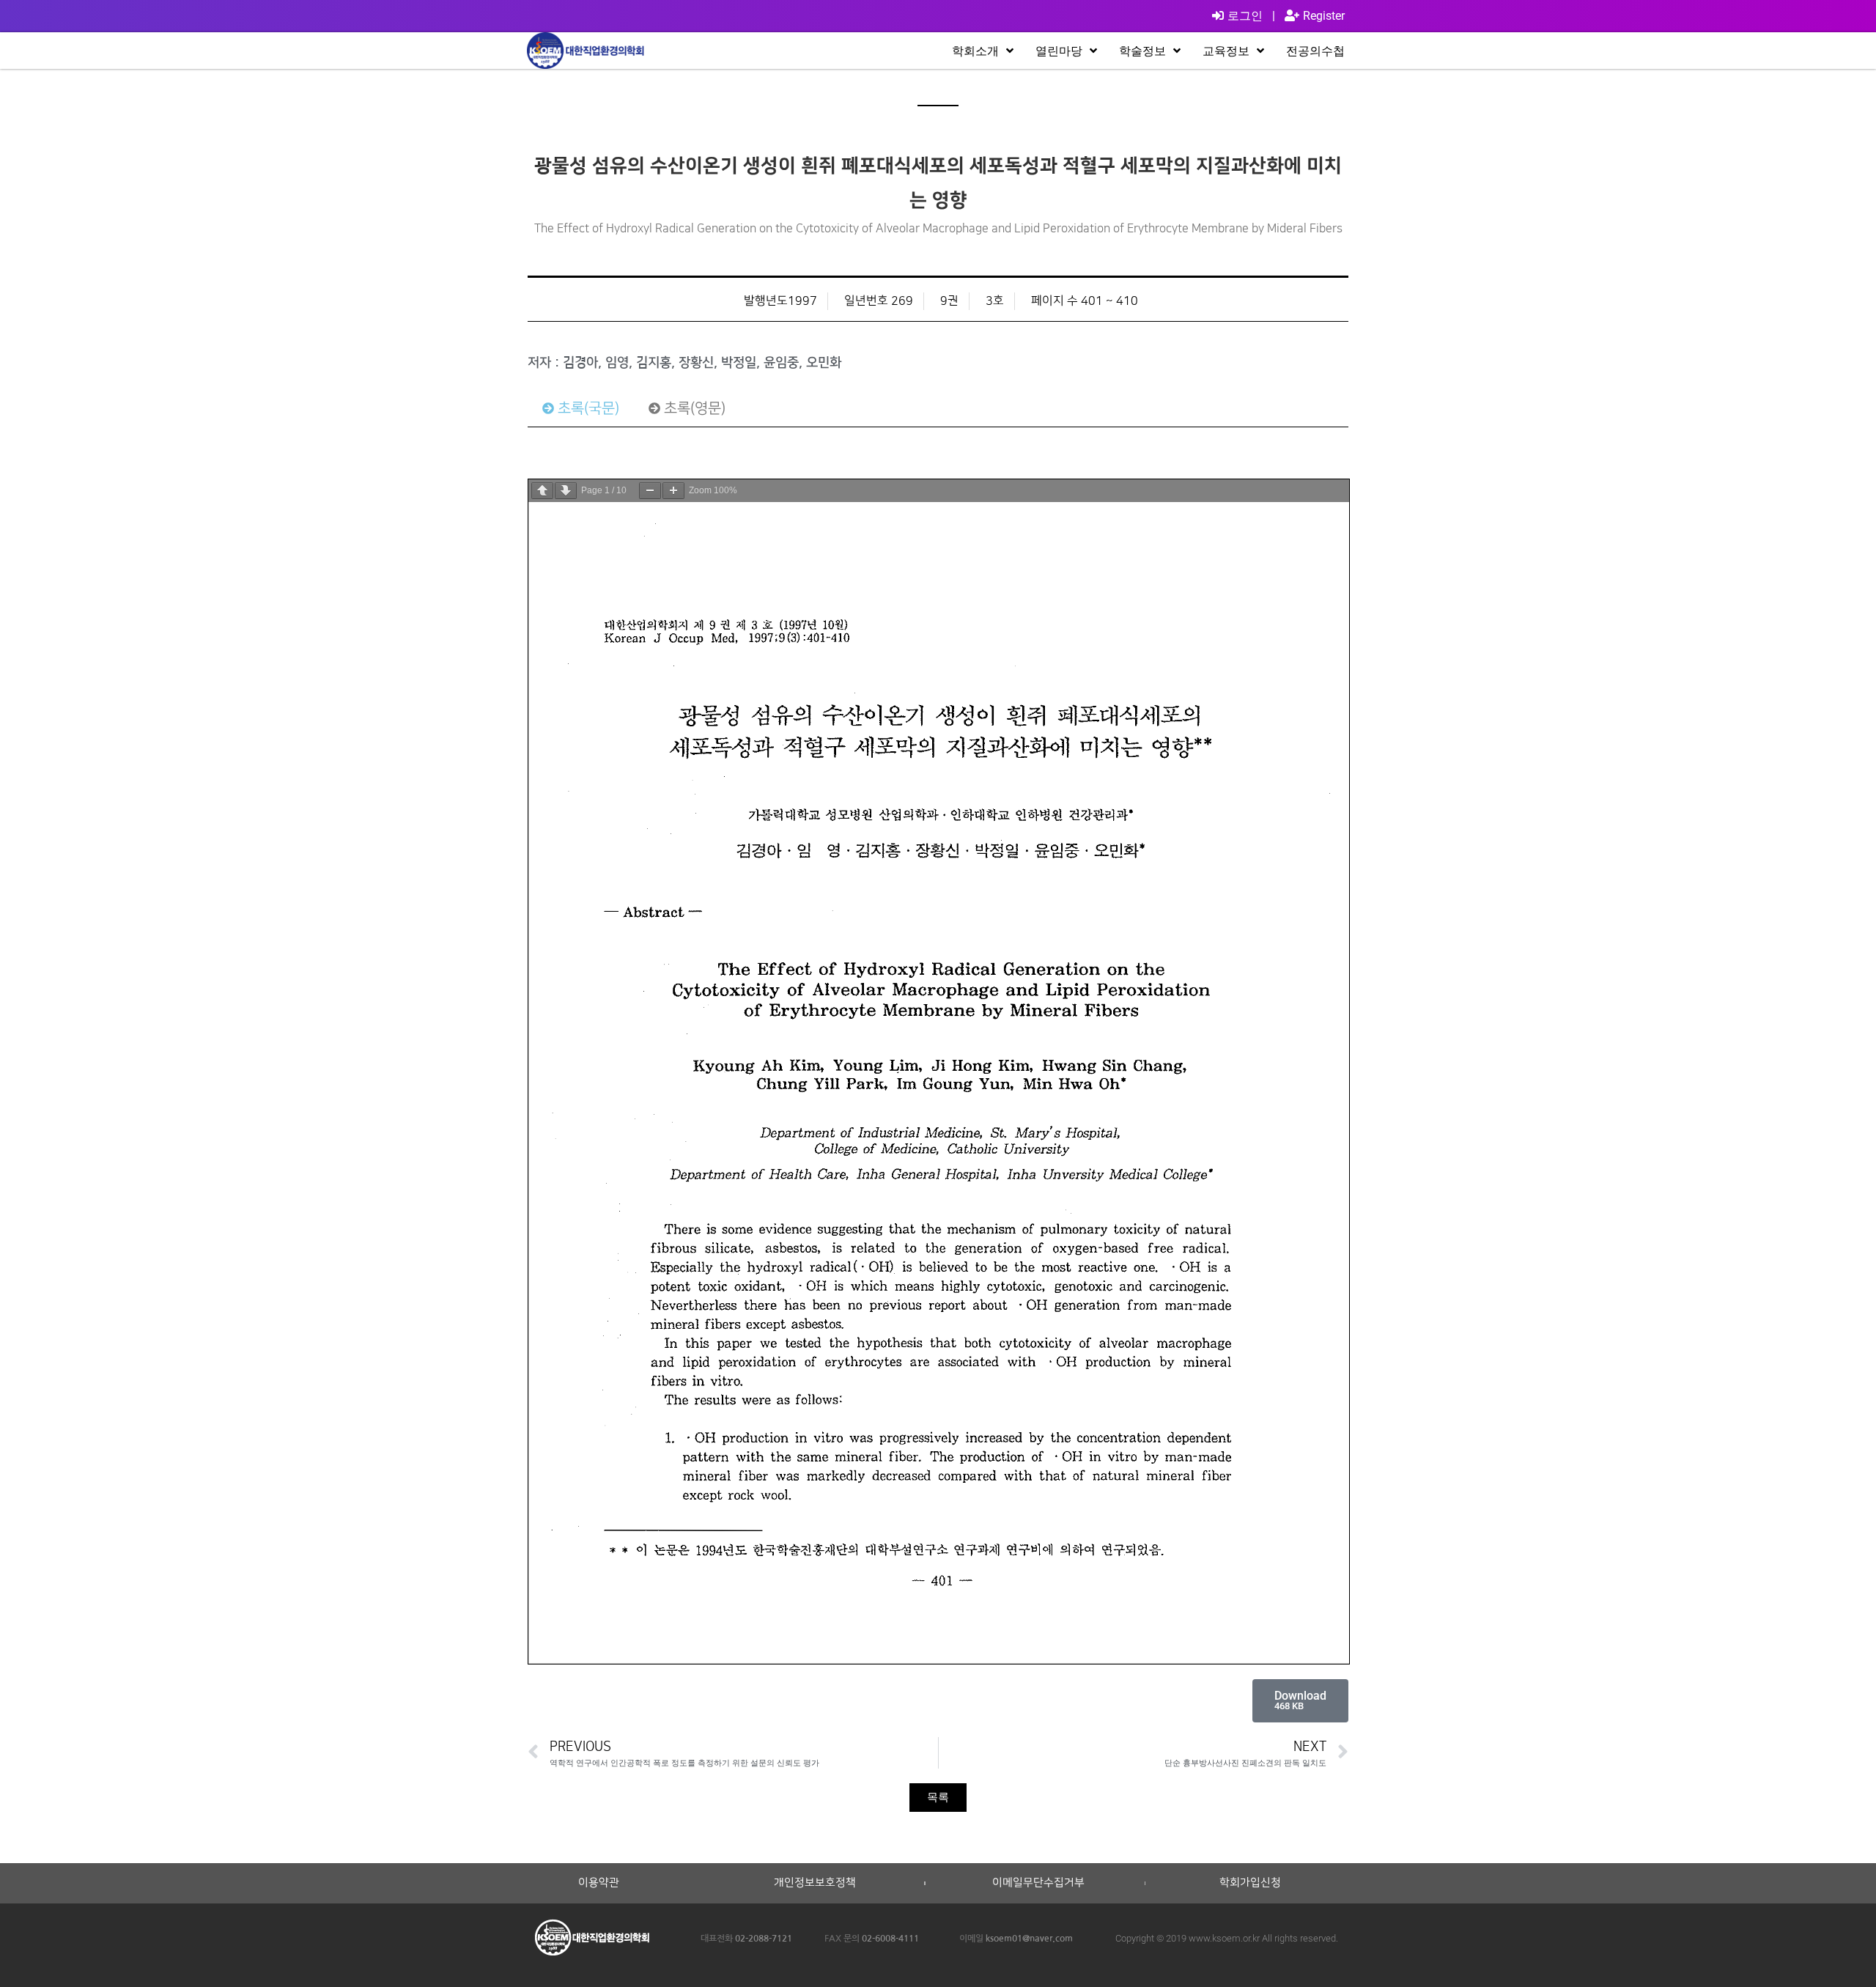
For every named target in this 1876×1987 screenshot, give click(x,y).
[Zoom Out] (650, 491)
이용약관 (599, 1883)
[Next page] (566, 491)
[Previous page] (542, 491)
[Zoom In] (673, 491)
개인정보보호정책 (815, 1883)
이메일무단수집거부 (1038, 1883)
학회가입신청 (1250, 1883)
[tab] (581, 408)
